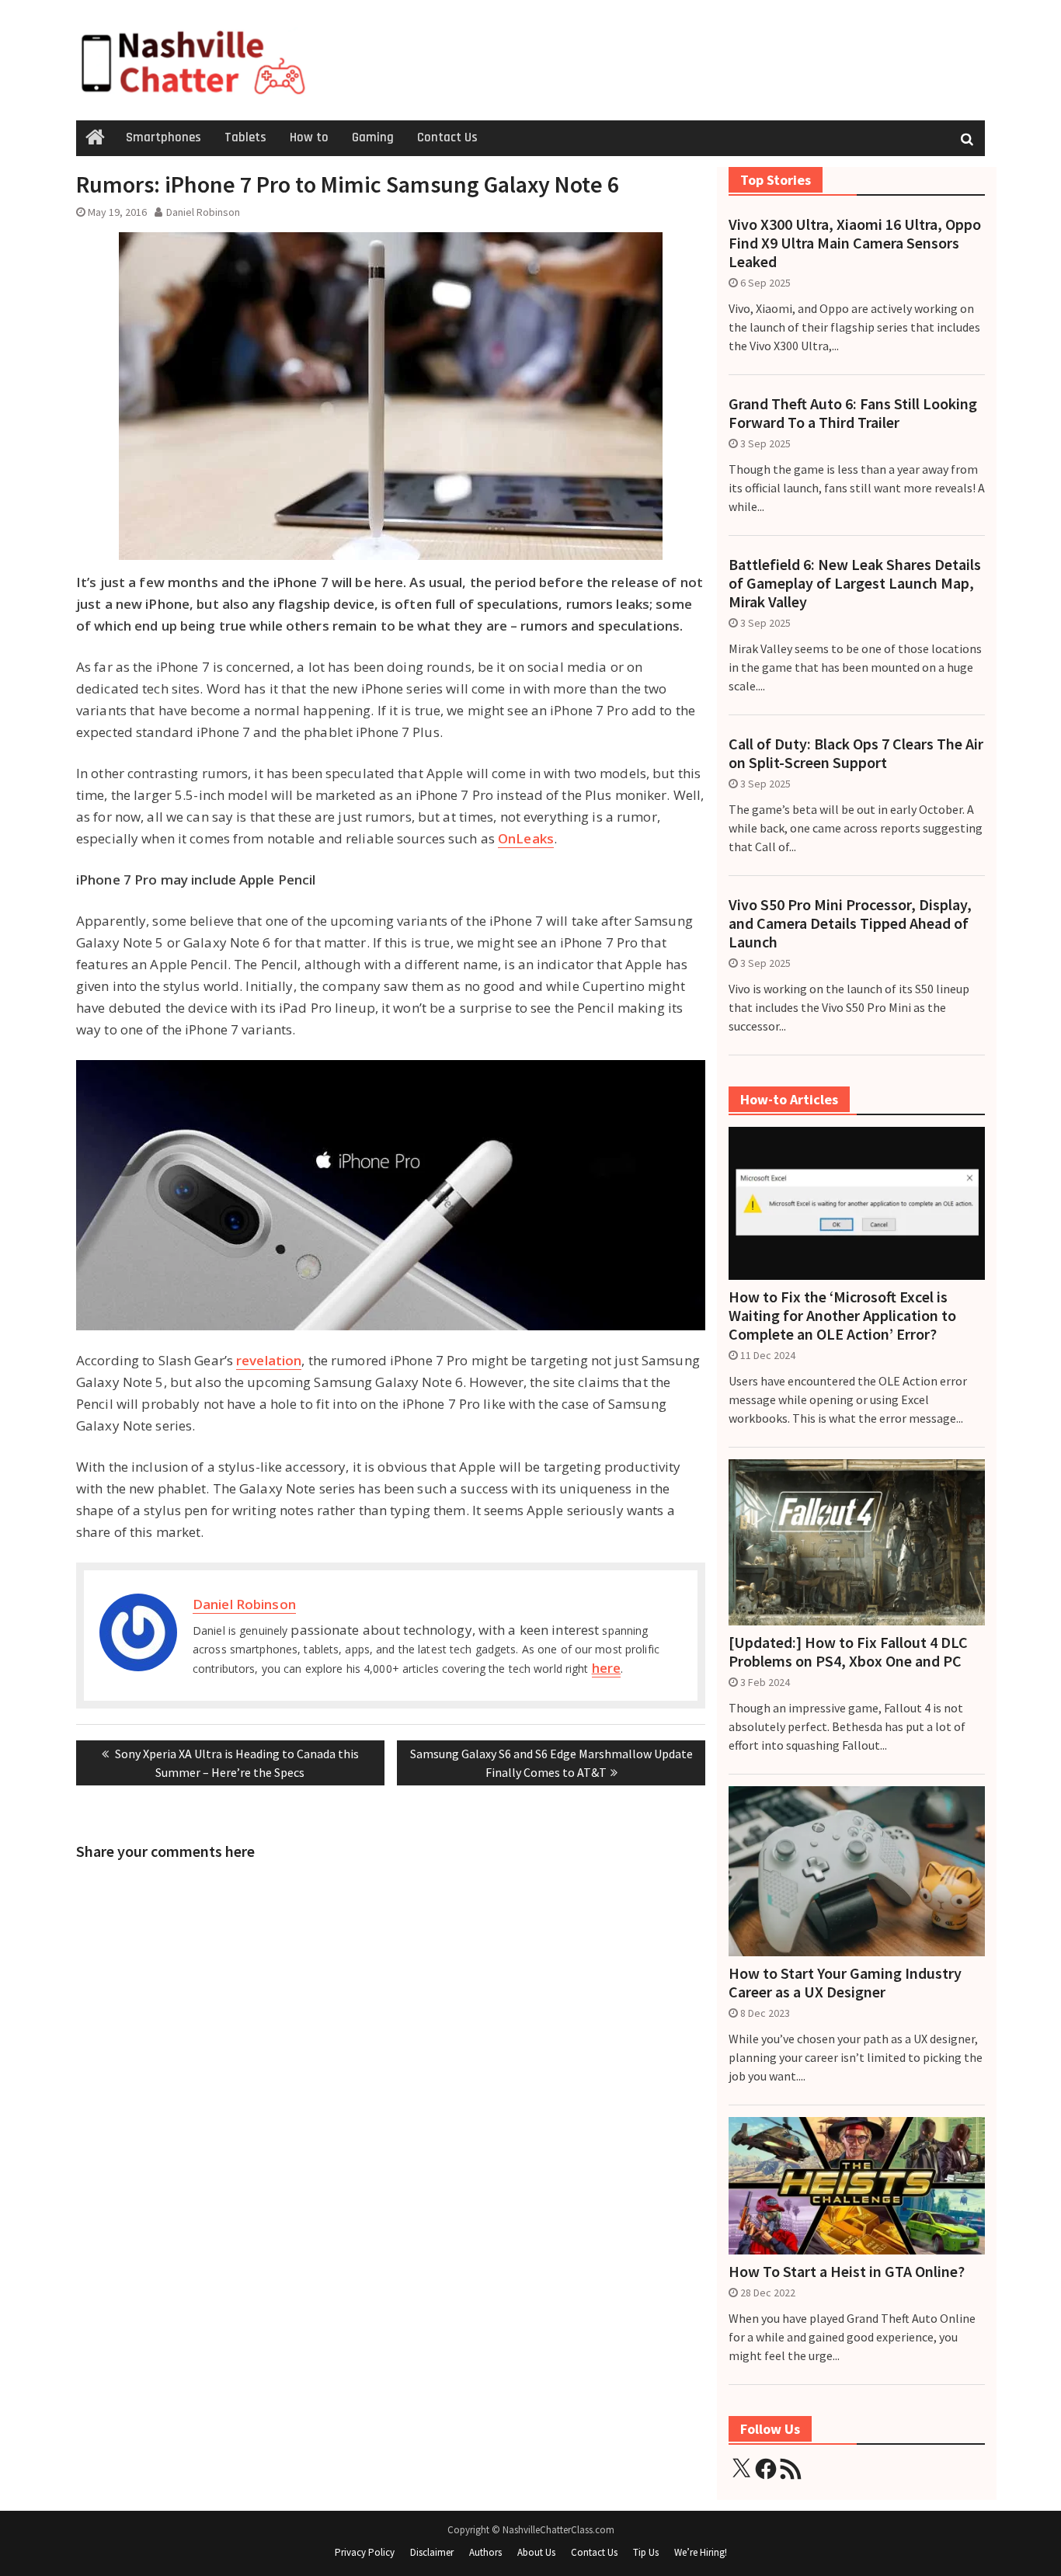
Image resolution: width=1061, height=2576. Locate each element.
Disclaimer (432, 2552)
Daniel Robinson (203, 212)
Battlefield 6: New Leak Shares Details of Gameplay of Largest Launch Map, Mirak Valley (855, 583)
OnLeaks (526, 838)
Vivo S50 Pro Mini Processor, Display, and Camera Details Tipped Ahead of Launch (850, 923)
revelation (269, 1360)
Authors (485, 2552)
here (606, 1668)
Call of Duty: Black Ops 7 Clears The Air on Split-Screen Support (856, 753)
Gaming (373, 137)
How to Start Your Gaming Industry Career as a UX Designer (845, 1983)
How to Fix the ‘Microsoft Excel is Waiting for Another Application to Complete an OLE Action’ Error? (842, 1316)
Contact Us (447, 137)
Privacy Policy (365, 2552)
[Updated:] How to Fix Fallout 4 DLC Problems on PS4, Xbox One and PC (848, 1652)
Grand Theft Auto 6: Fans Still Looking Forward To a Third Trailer (853, 413)
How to (309, 137)
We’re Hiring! (701, 2552)
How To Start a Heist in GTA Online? (847, 2272)
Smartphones (163, 137)
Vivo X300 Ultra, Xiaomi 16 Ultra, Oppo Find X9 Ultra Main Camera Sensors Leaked (855, 243)
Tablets (245, 137)
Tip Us (646, 2552)
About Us (536, 2552)
